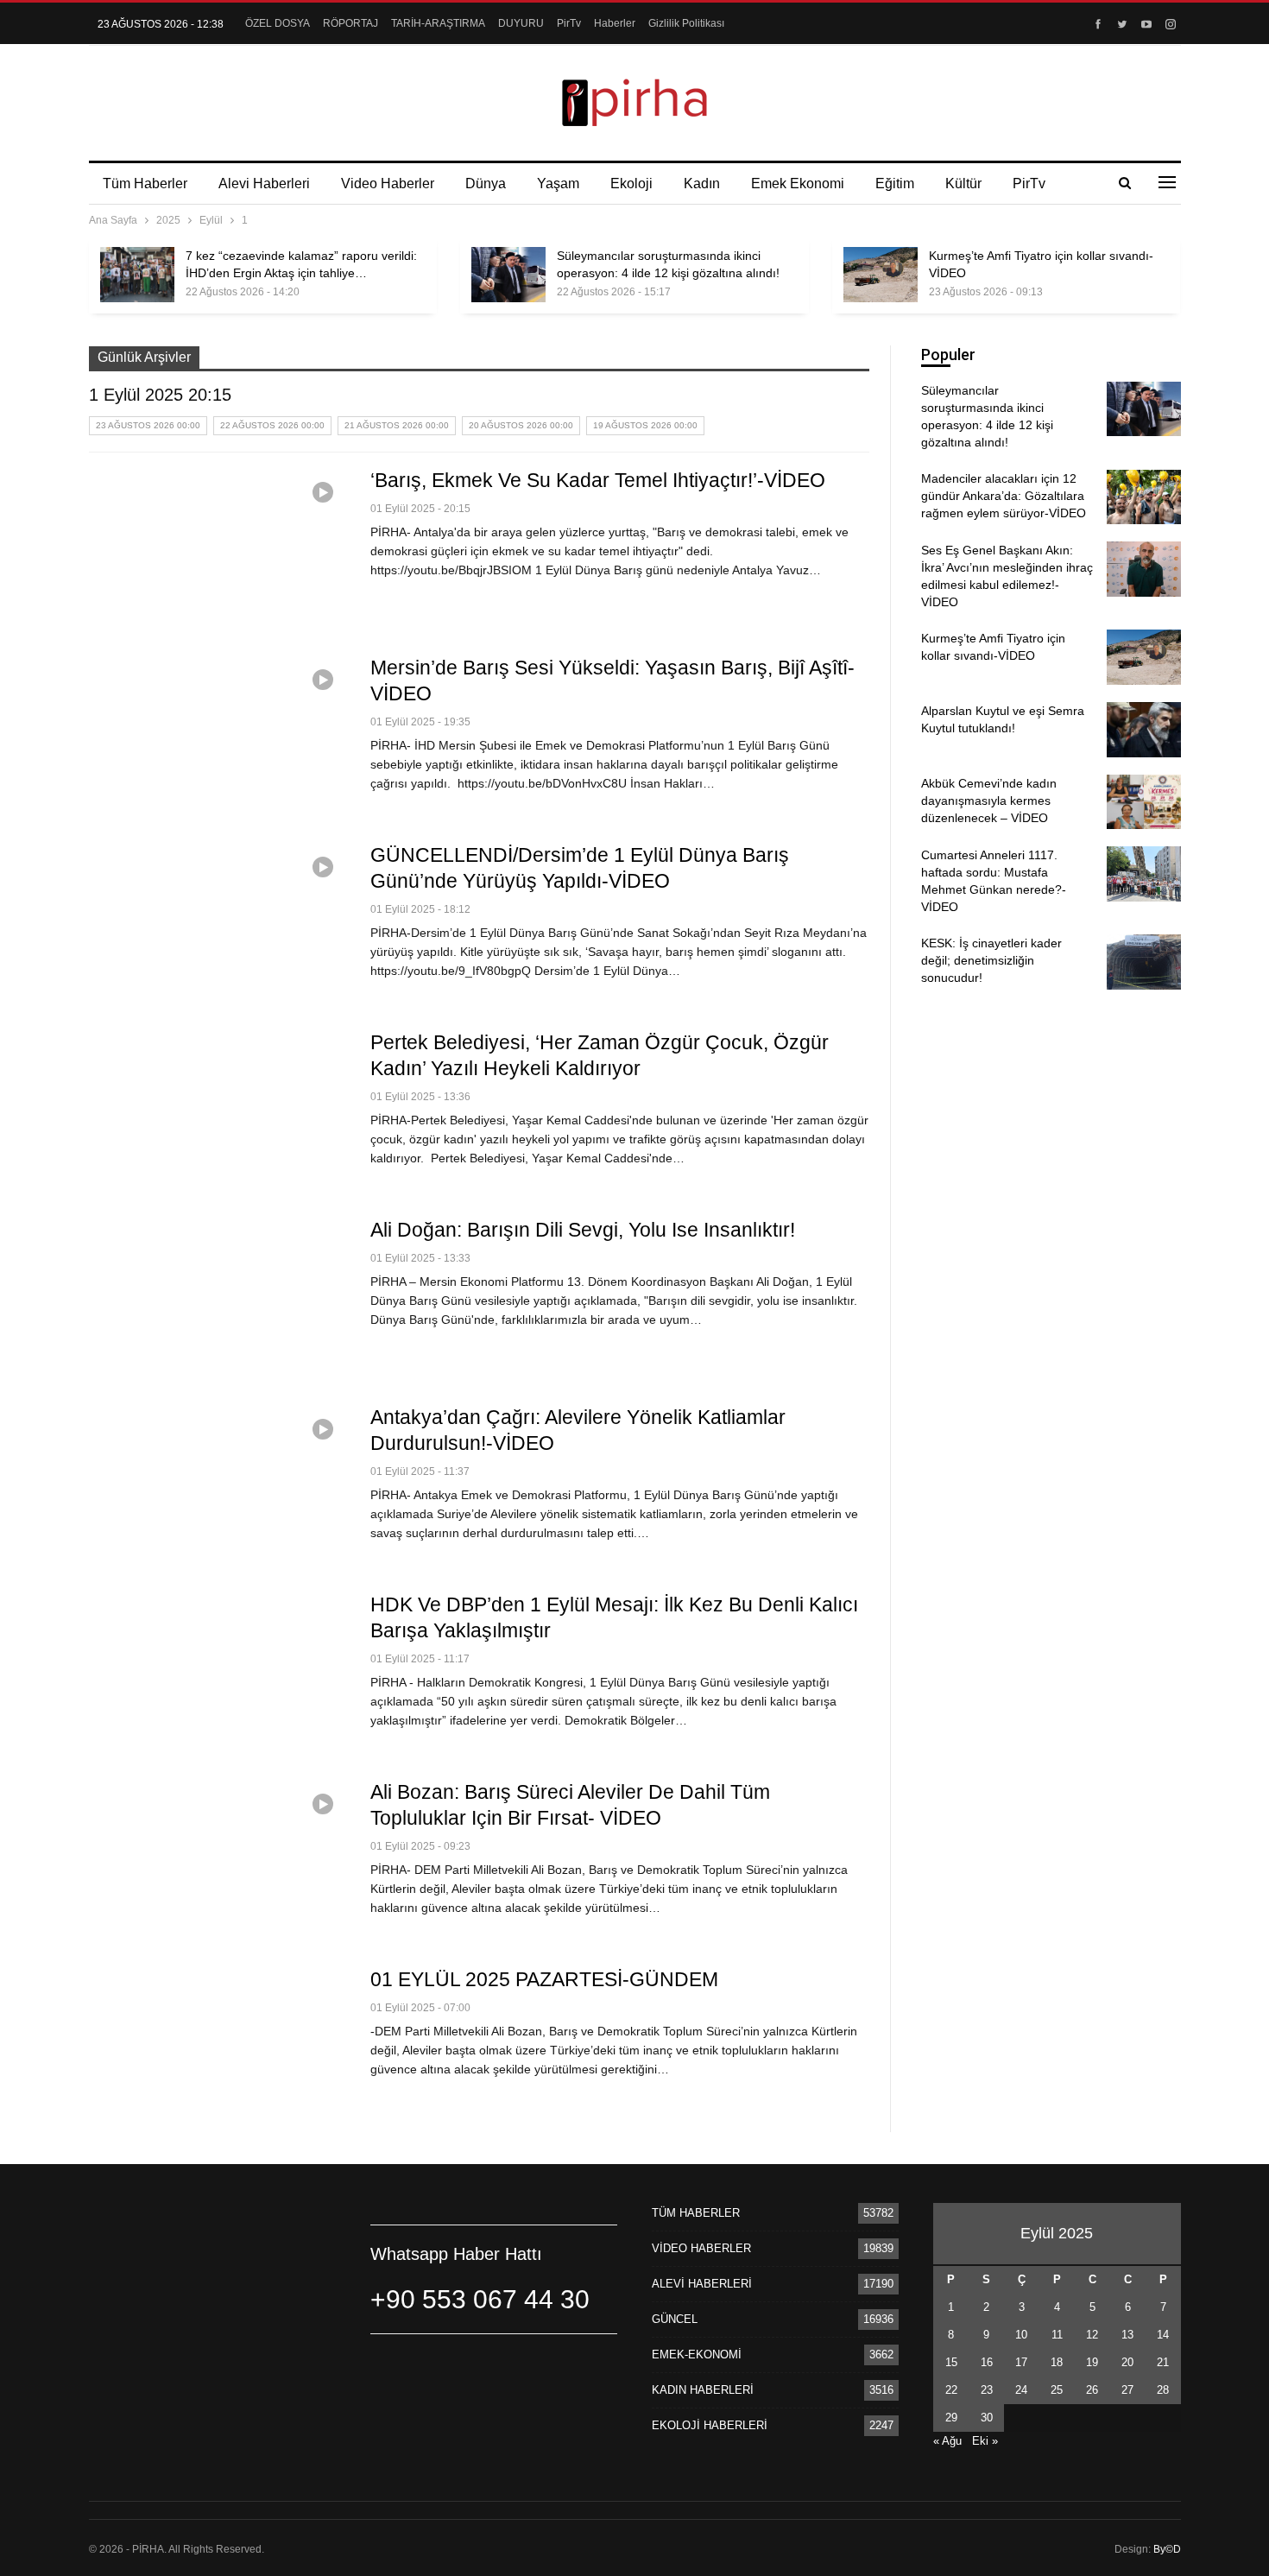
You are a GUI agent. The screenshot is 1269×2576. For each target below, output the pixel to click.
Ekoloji (631, 184)
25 (1057, 2390)
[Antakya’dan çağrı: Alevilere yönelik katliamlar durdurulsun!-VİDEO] (218, 1487)
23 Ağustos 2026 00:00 (148, 425)
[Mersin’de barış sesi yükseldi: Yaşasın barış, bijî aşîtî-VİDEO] (218, 737)
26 (1092, 2390)
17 (1021, 2362)
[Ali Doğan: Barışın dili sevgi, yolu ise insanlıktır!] (218, 1300)
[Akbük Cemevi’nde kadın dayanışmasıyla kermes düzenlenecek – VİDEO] (1144, 802)
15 (951, 2362)
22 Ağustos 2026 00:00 (272, 425)
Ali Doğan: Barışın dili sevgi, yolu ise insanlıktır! (583, 1230)
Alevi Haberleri (264, 184)
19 (1092, 2362)
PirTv (569, 23)
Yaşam (558, 184)
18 (1057, 2362)
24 (1021, 2390)
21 (1163, 2362)
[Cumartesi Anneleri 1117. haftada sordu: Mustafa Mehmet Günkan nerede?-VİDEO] (1144, 874)
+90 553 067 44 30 (480, 2299)
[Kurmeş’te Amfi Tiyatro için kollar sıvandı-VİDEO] (881, 275)
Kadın (702, 184)
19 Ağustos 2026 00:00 (645, 425)
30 (987, 2418)
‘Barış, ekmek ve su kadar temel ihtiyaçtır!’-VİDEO (598, 480)
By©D (1167, 2549)
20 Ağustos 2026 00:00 (521, 425)
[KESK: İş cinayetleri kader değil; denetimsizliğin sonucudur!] (1144, 962)
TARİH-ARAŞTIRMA (438, 23)
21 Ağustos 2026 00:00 (397, 425)
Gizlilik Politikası (686, 23)
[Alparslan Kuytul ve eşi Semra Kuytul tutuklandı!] (1144, 730)
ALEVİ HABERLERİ (702, 2284)
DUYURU (521, 23)
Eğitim (895, 184)
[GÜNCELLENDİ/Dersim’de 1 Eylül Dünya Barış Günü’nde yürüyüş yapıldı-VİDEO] (218, 925)
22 (951, 2390)
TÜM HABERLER (696, 2213)
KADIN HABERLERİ (703, 2390)
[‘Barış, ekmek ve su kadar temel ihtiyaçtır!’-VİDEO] (218, 550)
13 (1127, 2335)
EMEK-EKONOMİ (697, 2354)
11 (1057, 2335)
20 (1127, 2362)
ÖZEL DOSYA (278, 23)
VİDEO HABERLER (701, 2248)
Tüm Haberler (145, 184)
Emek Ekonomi (798, 184)
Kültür (963, 184)
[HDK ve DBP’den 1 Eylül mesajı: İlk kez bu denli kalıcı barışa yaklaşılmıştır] (218, 1674)
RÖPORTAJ (350, 23)
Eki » (985, 2441)
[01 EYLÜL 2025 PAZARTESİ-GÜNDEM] (218, 2049)
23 (987, 2390)
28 (1163, 2390)
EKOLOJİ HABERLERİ (710, 2425)
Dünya (486, 184)
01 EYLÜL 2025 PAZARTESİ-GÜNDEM (544, 1979)
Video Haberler (388, 184)
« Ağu (947, 2441)
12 (1092, 2335)
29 (951, 2418)
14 (1163, 2335)
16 (987, 2362)
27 (1127, 2390)
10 (1021, 2335)
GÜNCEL (675, 2319)
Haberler (615, 23)
